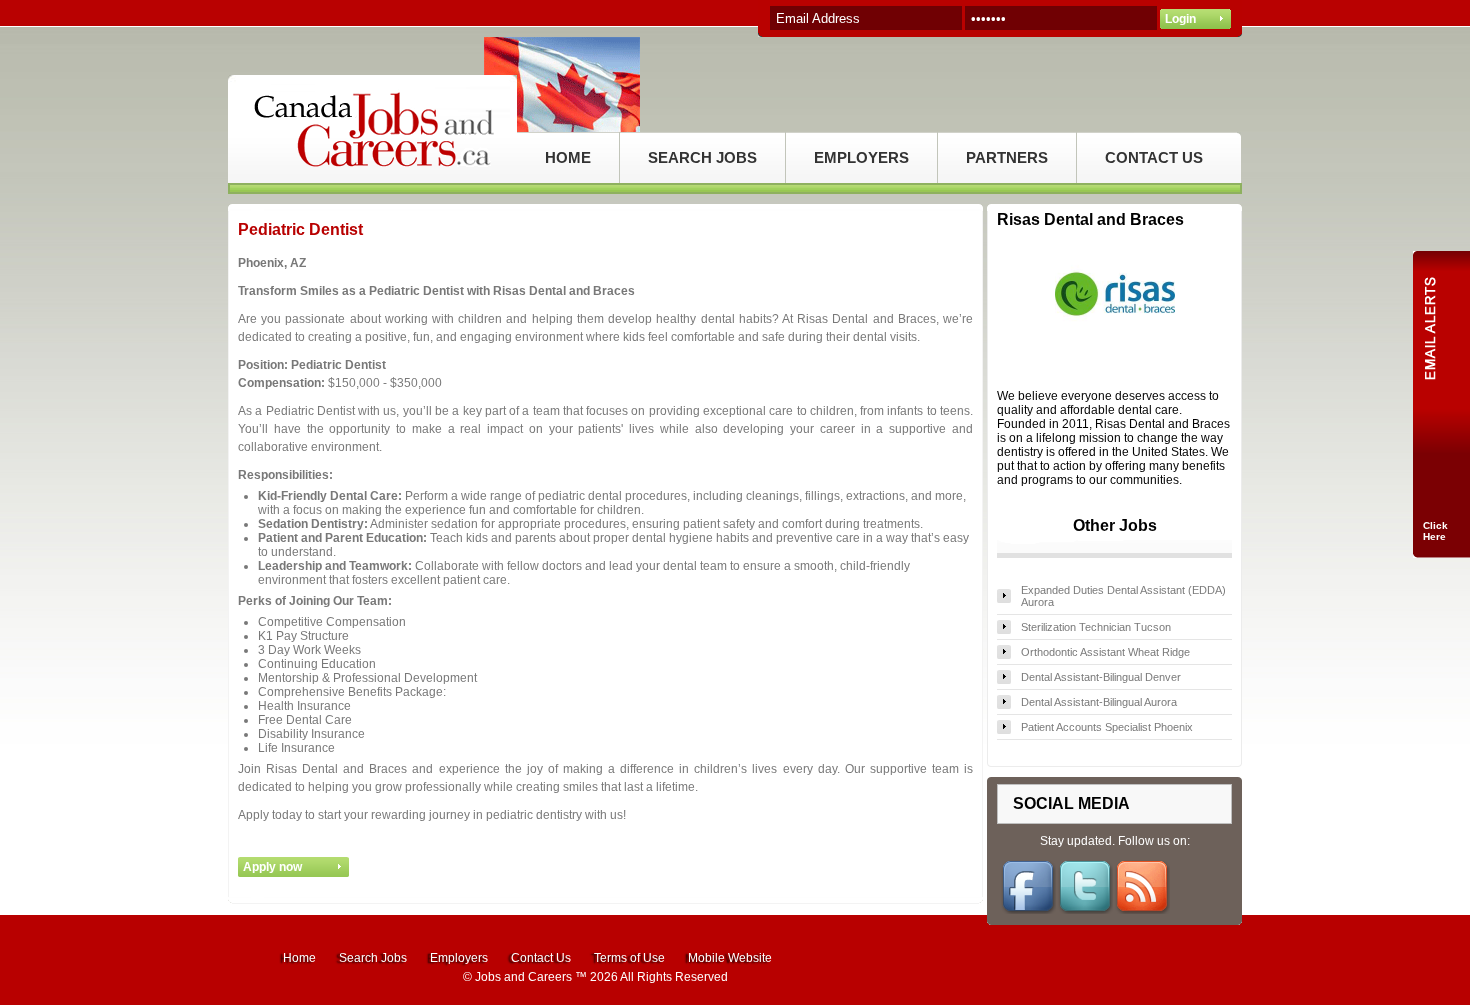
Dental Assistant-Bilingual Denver (1101, 677)
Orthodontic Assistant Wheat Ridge (1105, 652)
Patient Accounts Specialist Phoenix (1107, 727)
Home (299, 958)
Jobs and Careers (523, 977)
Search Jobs (373, 958)
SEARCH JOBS (702, 157)
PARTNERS (1007, 157)
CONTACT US (1154, 157)
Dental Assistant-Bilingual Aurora (1099, 702)
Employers (459, 958)
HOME (568, 157)
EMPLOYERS (861, 157)
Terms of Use (629, 958)
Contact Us (541, 958)
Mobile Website (730, 958)
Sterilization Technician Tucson (1096, 627)
